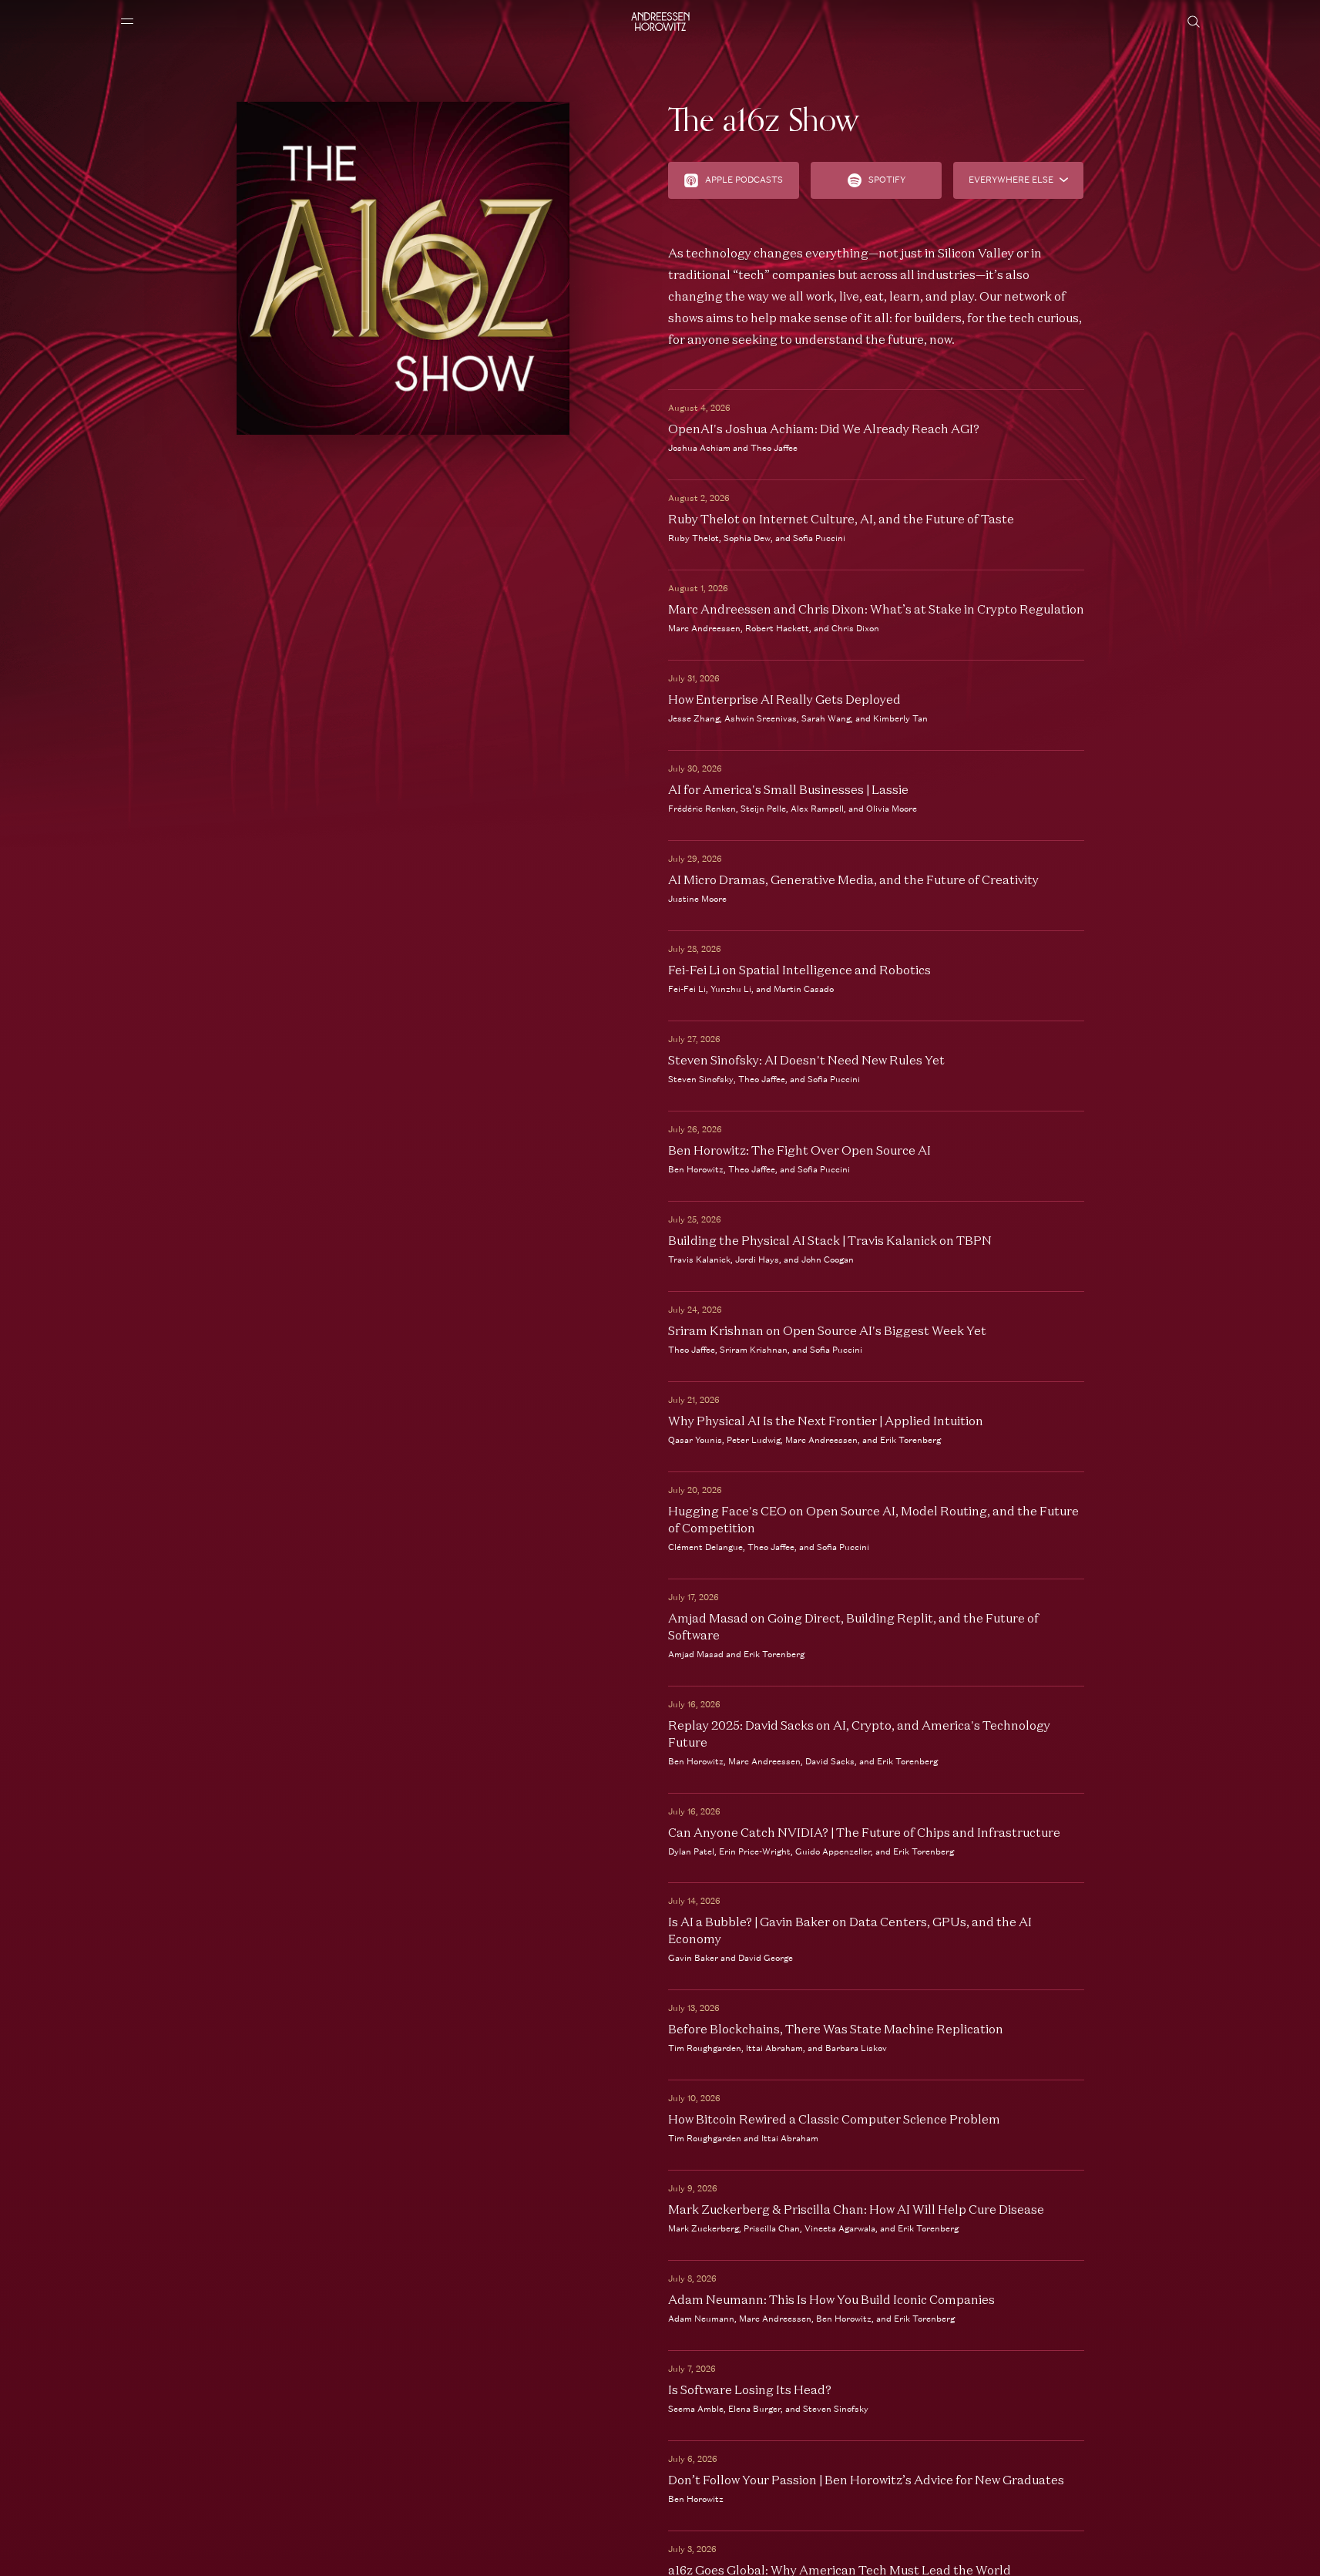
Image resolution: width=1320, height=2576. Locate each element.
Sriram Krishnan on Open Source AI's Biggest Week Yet (827, 1330)
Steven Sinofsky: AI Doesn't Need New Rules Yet (806, 1060)
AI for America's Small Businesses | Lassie (788, 789)
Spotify (887, 180)
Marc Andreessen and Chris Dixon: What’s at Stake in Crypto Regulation (876, 609)
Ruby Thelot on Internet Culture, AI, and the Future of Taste (841, 519)
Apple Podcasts (744, 180)
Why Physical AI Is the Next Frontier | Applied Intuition (826, 1421)
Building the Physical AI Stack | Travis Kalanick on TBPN (830, 1240)
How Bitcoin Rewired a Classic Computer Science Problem (834, 2119)
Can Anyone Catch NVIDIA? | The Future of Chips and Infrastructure (864, 1832)
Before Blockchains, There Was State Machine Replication (836, 2029)
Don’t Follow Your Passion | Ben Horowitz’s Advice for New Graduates (866, 2480)
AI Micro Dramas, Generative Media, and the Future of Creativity (853, 879)
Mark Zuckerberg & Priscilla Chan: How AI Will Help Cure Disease (856, 2209)
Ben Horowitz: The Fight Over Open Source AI (799, 1150)
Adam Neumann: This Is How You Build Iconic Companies (831, 2299)
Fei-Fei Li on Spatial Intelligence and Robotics (799, 970)
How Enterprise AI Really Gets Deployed (784, 699)
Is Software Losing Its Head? (750, 2389)
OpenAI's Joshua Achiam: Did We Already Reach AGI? (824, 429)
